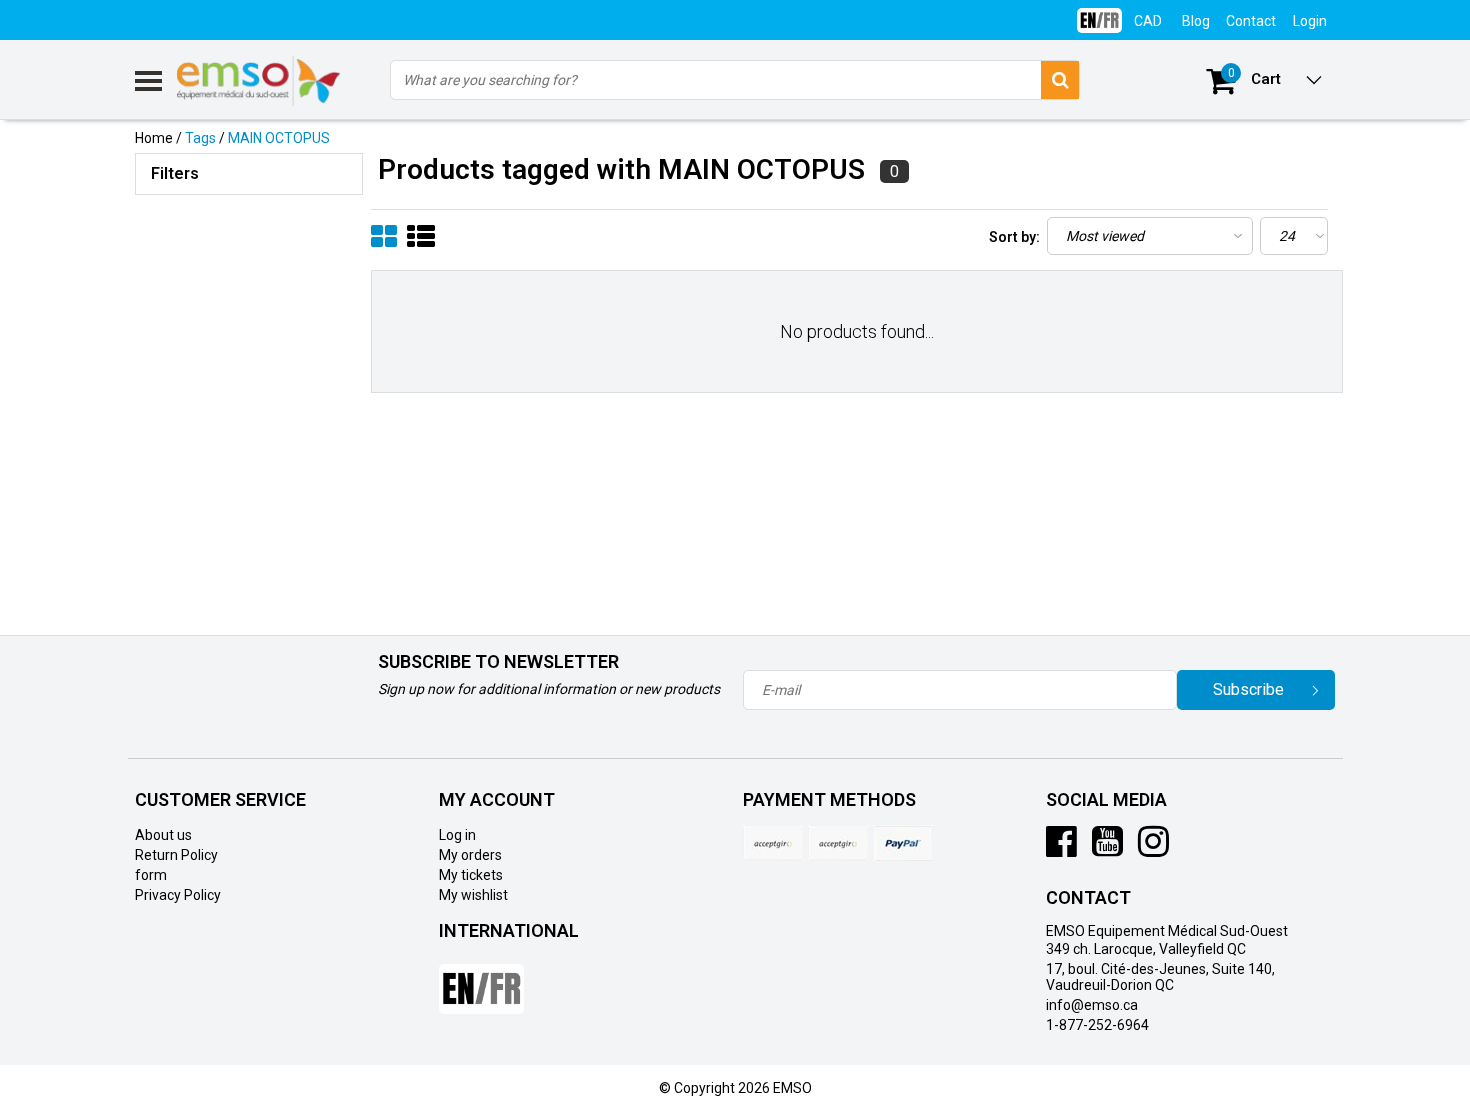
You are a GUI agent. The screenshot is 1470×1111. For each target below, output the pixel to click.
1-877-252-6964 (1097, 1025)
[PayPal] (838, 843)
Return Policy (176, 855)
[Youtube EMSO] (1107, 849)
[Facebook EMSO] (1061, 849)
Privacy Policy (178, 895)
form (151, 875)
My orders (470, 855)
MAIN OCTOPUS (279, 138)
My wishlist (473, 895)
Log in (457, 835)
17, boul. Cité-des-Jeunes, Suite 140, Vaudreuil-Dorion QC (1160, 977)
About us (163, 835)
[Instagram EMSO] (1153, 849)
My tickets (471, 875)
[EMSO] (249, 290)
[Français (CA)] (1099, 12)
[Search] (1060, 80)
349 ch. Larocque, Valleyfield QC (1146, 949)
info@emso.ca (1092, 1005)
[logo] (259, 81)
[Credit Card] (773, 843)
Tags (200, 138)
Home (154, 138)
